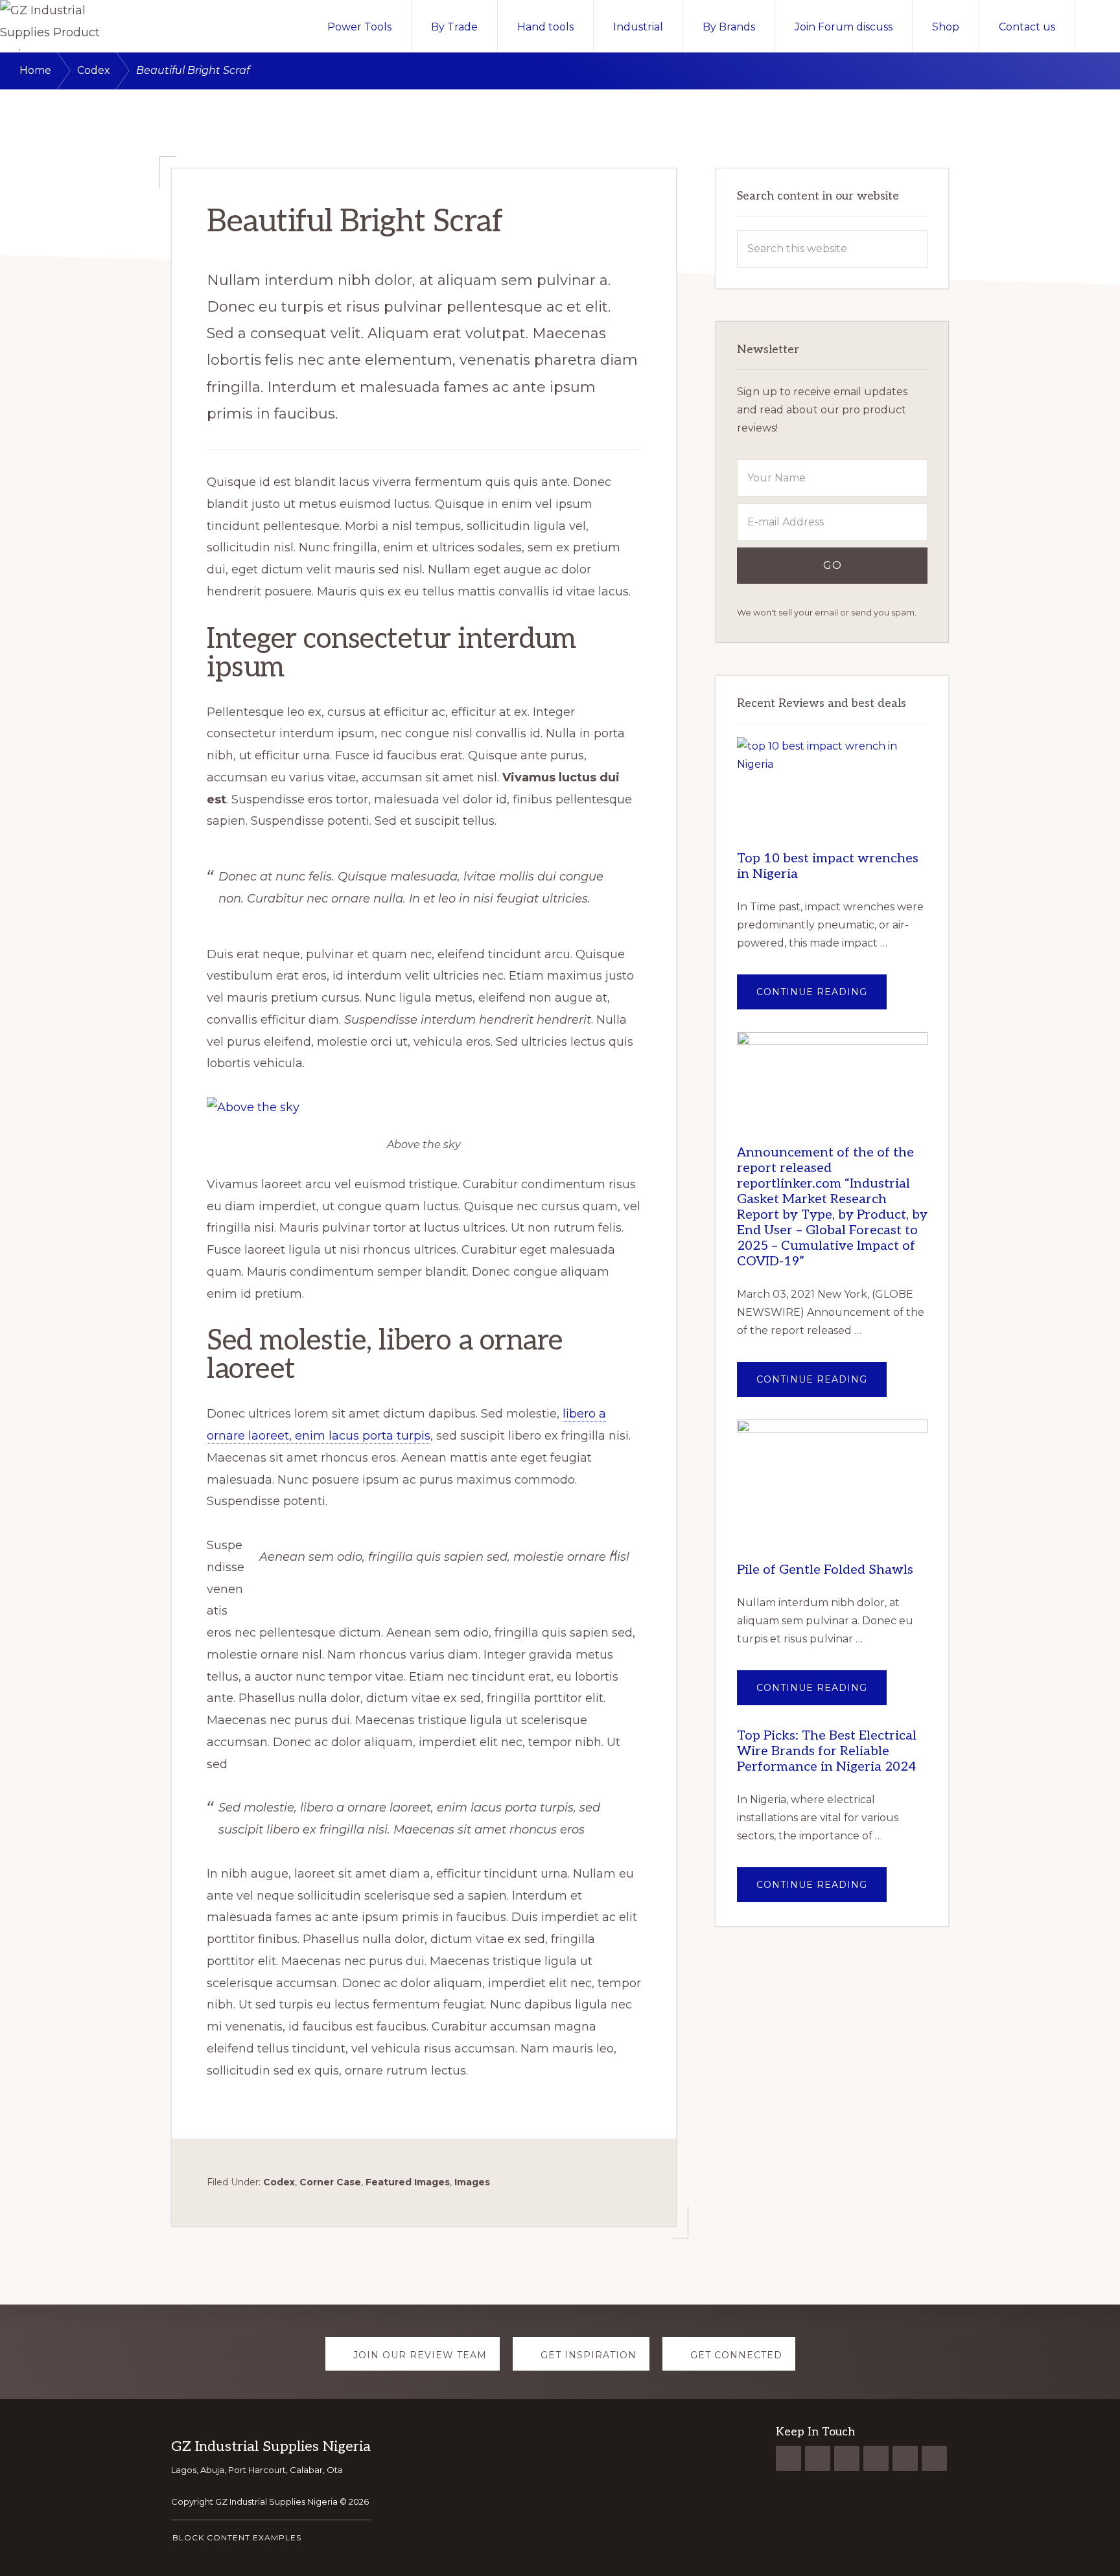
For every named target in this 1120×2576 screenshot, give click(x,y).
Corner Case (330, 2182)
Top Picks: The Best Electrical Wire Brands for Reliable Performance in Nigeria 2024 (827, 1751)
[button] (1098, 26)
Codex (279, 2182)
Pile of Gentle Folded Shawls (825, 1570)
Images (472, 2182)
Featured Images (408, 2182)
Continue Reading (822, 997)
